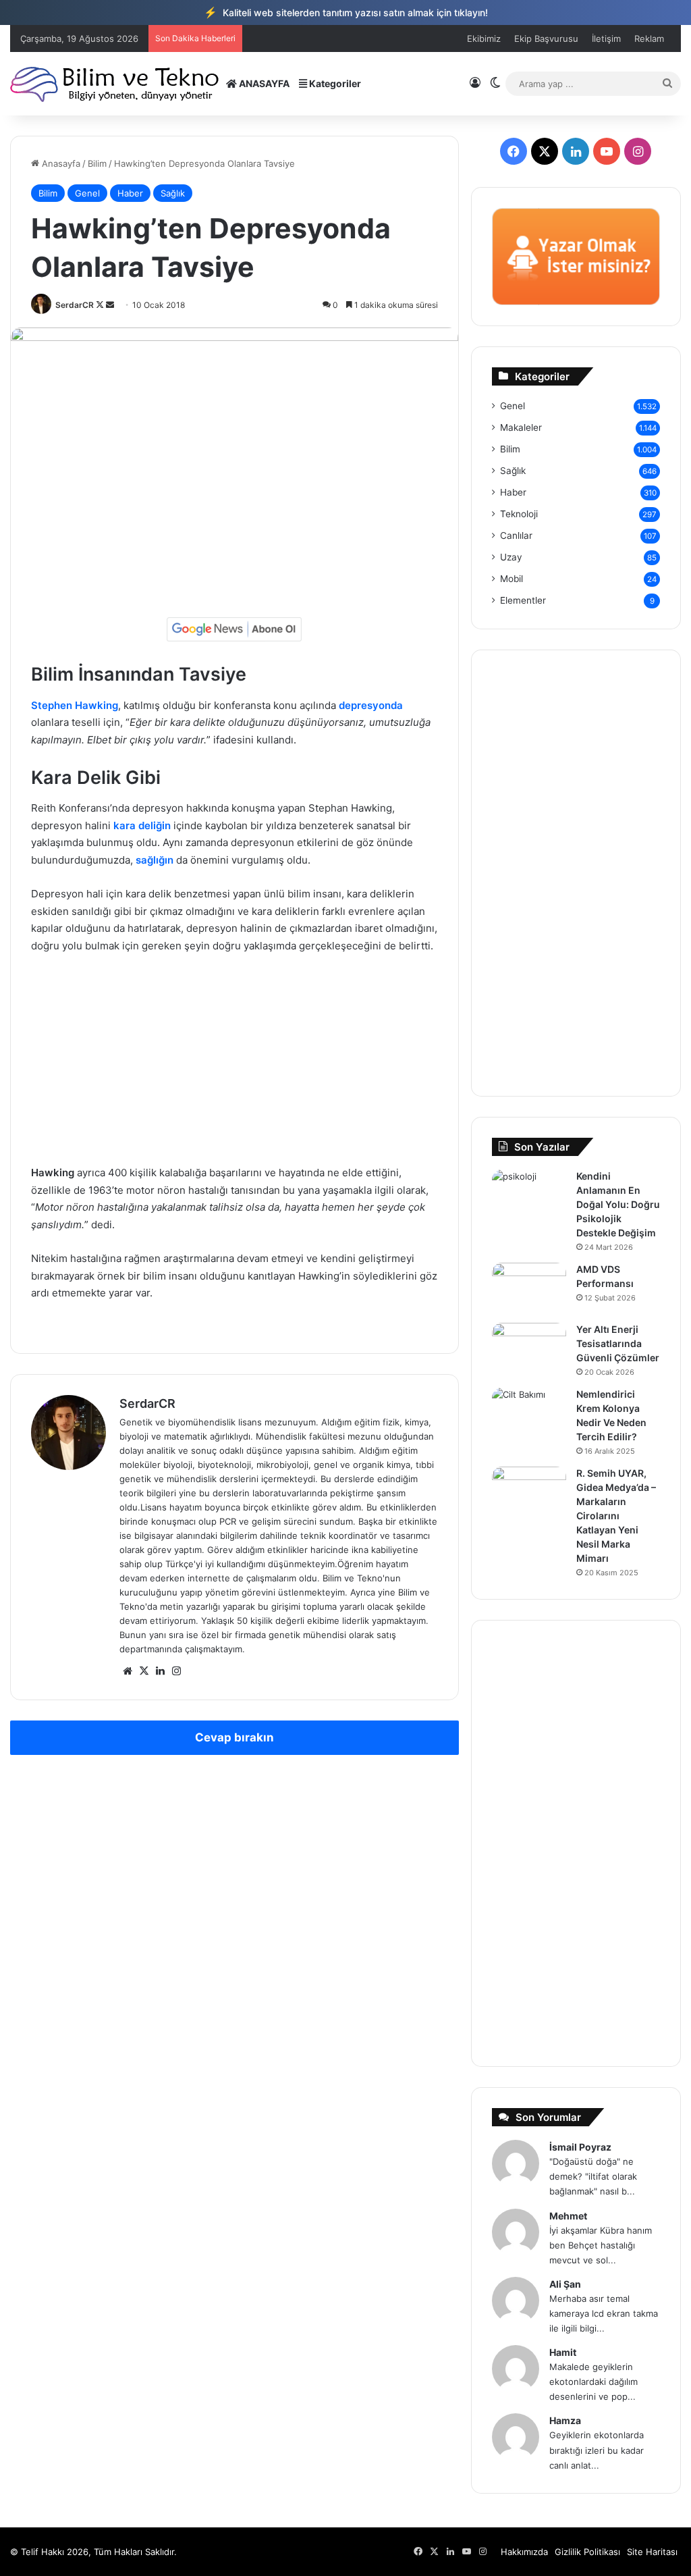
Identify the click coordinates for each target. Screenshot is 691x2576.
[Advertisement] (234, 1066)
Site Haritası (652, 2552)
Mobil (512, 579)
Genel (87, 193)
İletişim (606, 38)
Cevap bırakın (234, 1737)
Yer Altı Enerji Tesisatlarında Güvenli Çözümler (618, 1343)
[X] (144, 1671)
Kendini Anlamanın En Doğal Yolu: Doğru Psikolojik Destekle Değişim (618, 1204)
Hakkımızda (524, 2552)
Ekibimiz (484, 38)
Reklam (649, 38)
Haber (130, 193)
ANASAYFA (263, 83)
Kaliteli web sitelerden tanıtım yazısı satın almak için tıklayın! (346, 12)
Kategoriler (334, 83)
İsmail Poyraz (580, 2147)
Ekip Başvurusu (546, 38)
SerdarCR (75, 305)
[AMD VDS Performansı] (529, 1288)
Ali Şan (565, 2284)
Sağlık (173, 193)
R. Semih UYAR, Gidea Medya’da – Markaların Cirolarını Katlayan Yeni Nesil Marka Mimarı (616, 1516)
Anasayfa (60, 163)
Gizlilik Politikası (587, 2552)
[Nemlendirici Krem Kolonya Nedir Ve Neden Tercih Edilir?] (529, 1413)
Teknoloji (519, 514)
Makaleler (521, 427)
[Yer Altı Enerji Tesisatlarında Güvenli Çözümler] (529, 1348)
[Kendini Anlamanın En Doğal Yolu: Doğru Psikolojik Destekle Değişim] (529, 1195)
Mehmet (568, 2216)
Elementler (523, 600)
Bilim (97, 163)
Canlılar (516, 535)
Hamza (565, 2420)
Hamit (563, 2352)
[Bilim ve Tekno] (116, 83)
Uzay (511, 557)
